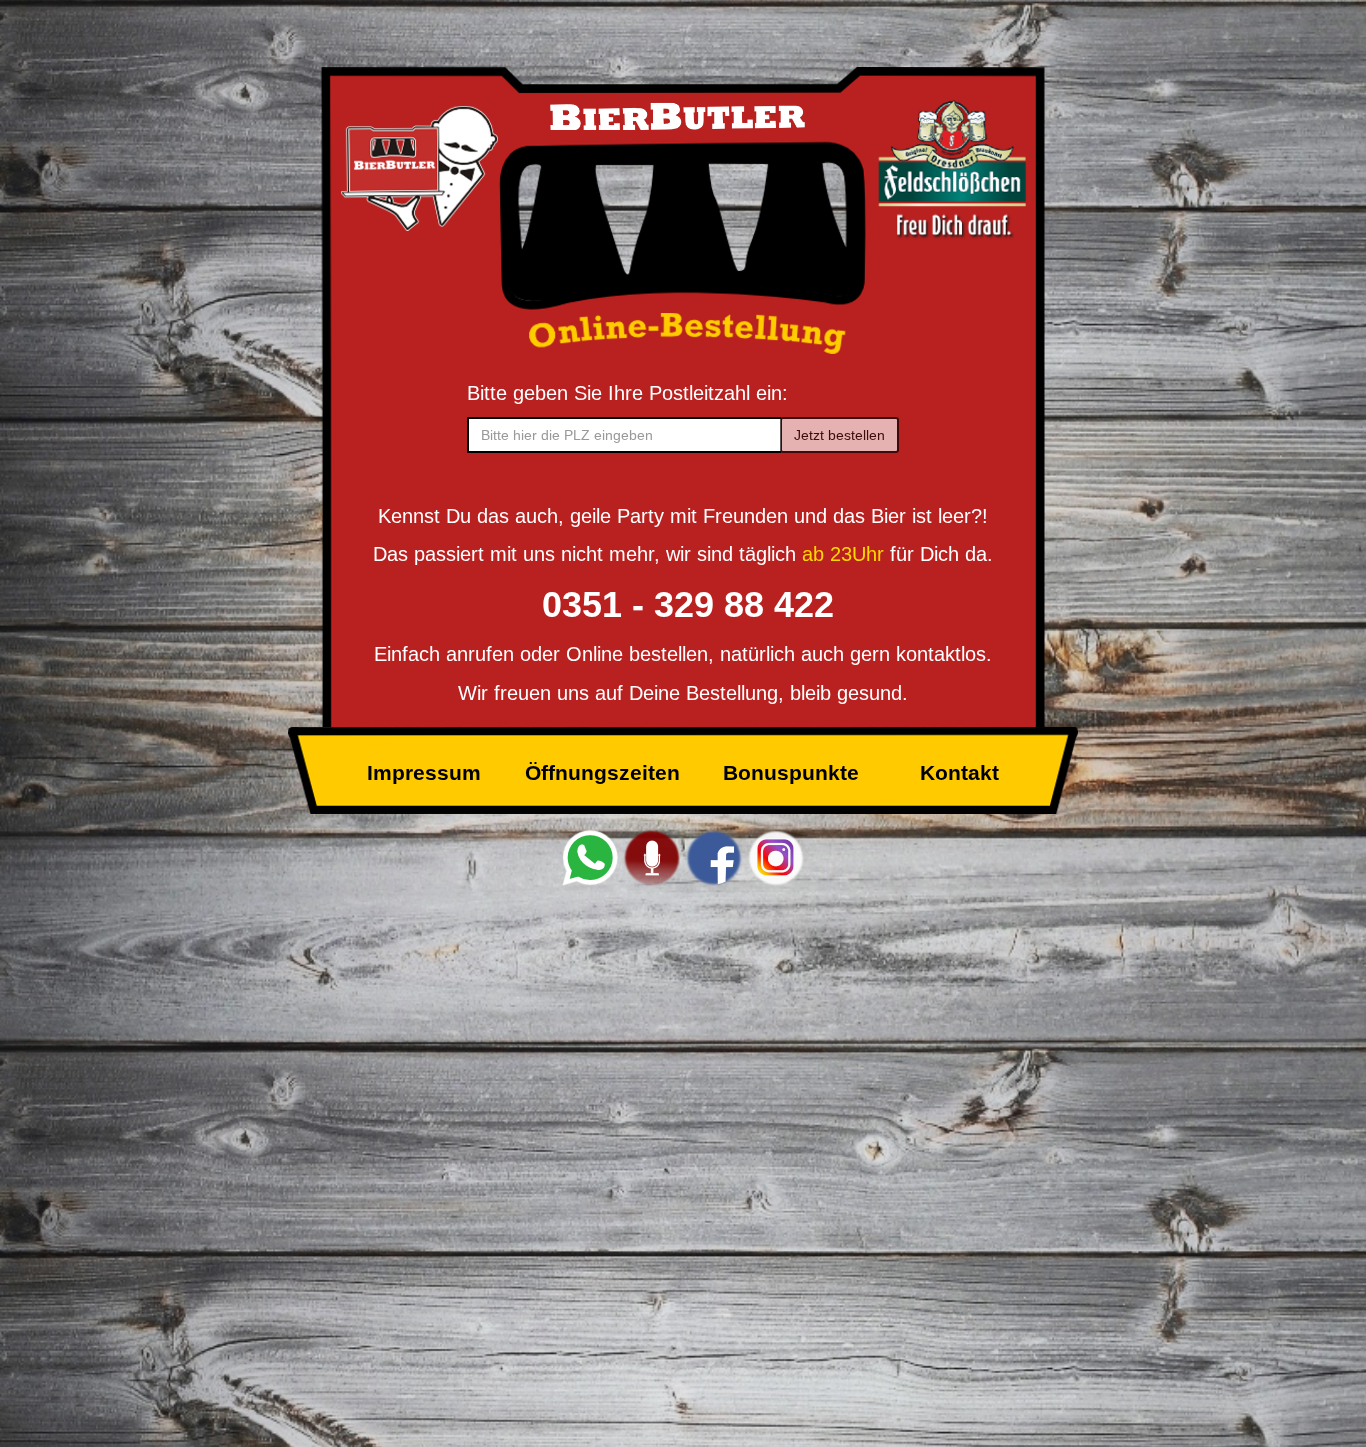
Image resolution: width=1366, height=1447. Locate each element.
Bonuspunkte (791, 772)
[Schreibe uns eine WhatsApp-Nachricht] (590, 856)
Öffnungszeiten (602, 772)
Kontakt (959, 772)
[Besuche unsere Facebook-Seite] (714, 856)
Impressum (424, 772)
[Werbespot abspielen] (652, 856)
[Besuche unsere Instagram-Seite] (776, 856)
